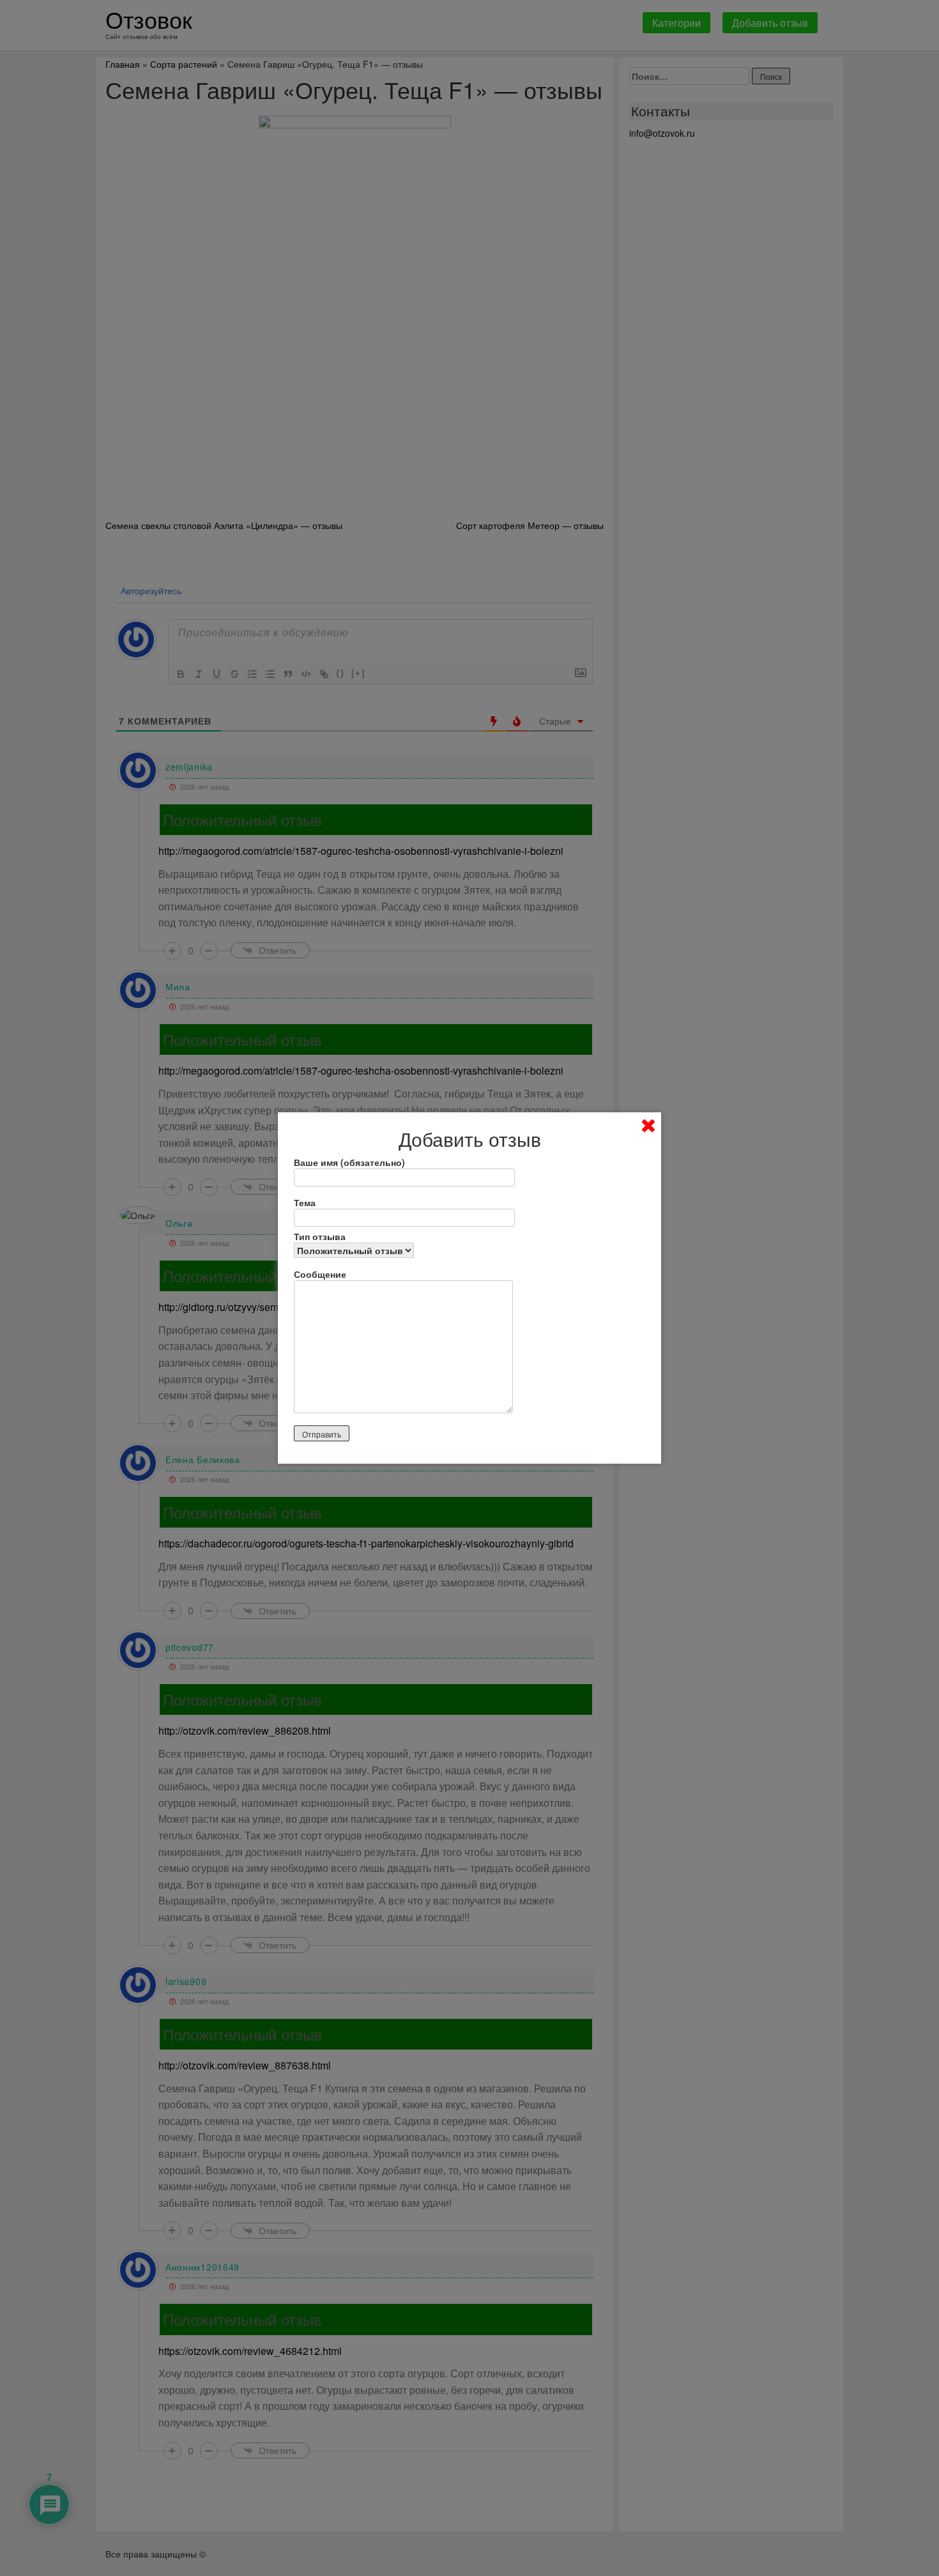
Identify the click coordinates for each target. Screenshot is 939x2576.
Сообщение (320, 1274)
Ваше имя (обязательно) (349, 1162)
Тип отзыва (320, 1236)
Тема (305, 1202)
